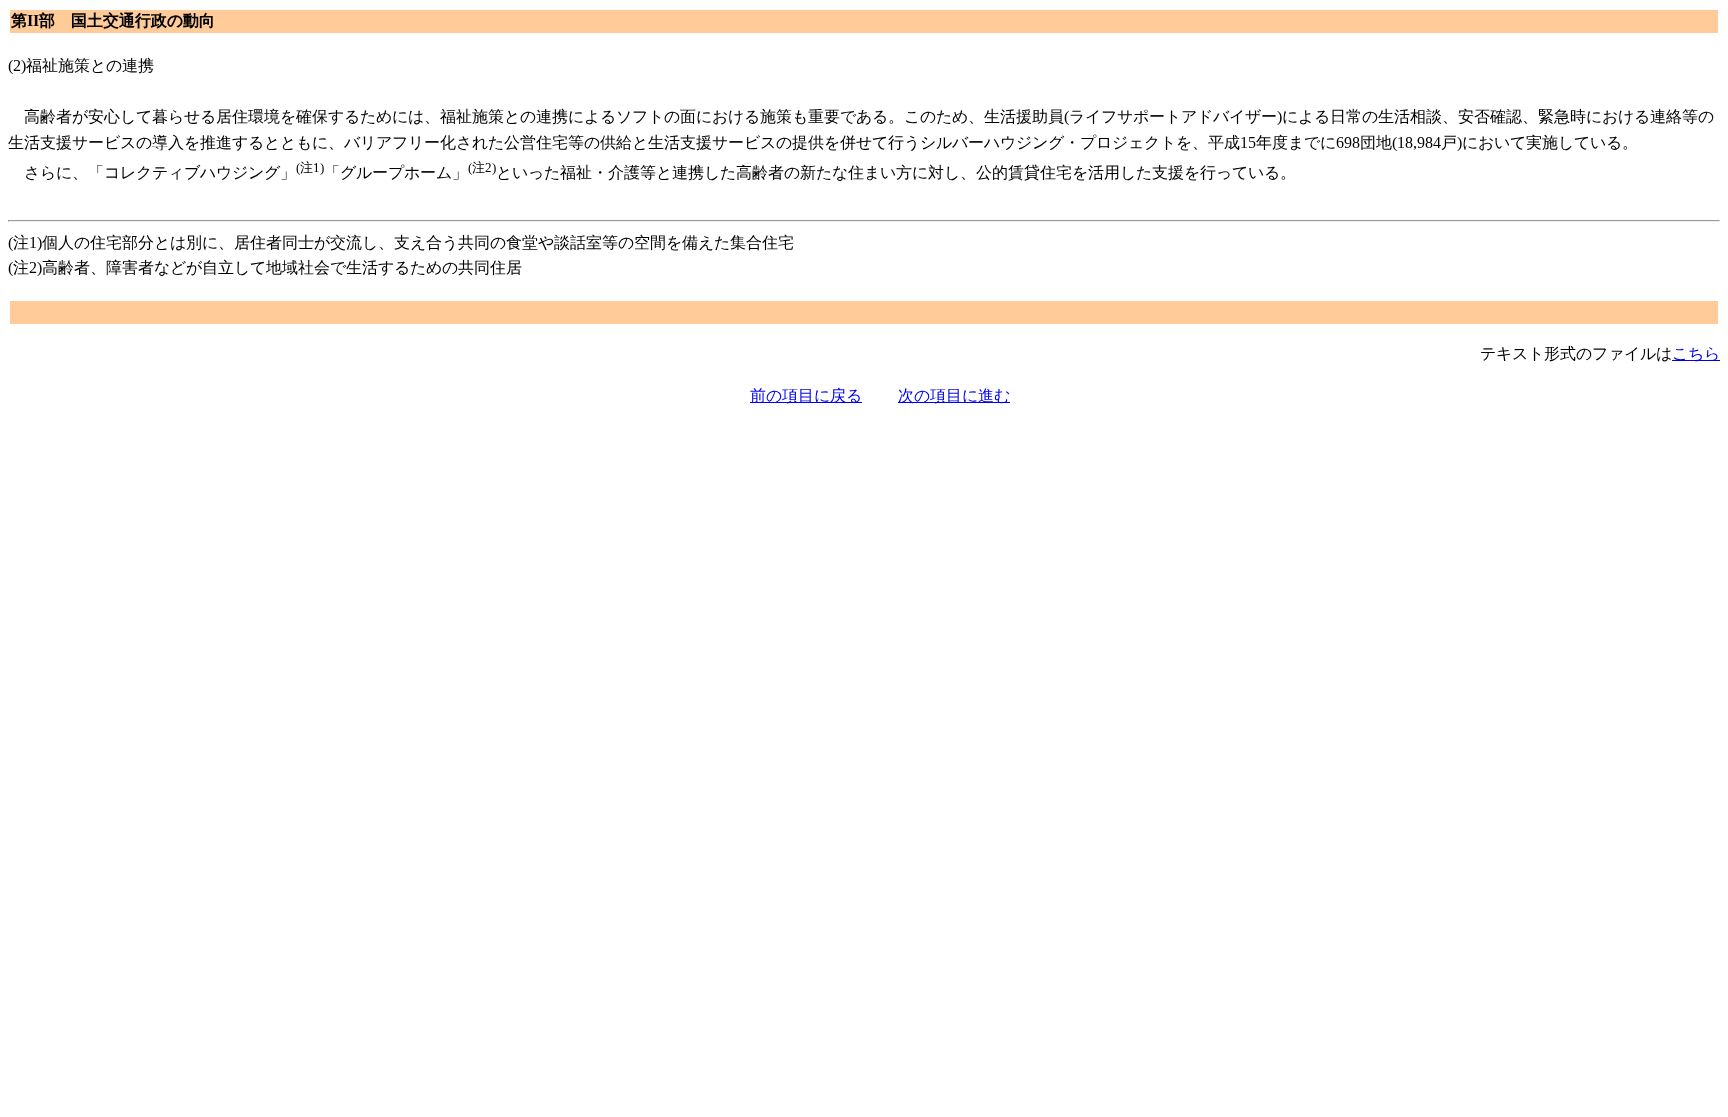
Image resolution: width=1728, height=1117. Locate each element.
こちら (1696, 353)
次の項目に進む (954, 395)
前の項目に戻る (806, 395)
